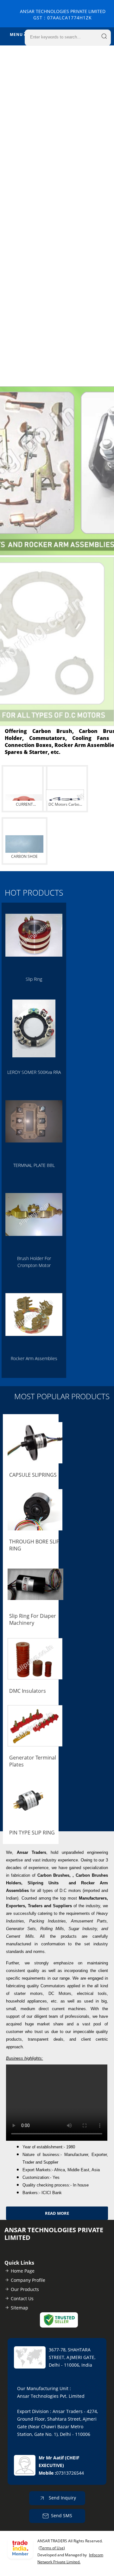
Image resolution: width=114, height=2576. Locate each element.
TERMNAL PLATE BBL (34, 1165)
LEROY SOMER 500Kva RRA (34, 1072)
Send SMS (62, 2515)
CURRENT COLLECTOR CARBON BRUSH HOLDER (24, 805)
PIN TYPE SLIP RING (32, 1833)
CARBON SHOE (24, 856)
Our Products (25, 2289)
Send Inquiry (62, 2497)
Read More (57, 2213)
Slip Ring (34, 979)
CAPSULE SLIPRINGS (33, 1475)
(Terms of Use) (52, 2548)
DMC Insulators (28, 1691)
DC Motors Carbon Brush (65, 805)
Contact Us (22, 2298)
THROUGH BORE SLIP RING (34, 1545)
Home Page (23, 2271)
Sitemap (19, 2308)
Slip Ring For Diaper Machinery (33, 1619)
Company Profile (28, 2280)
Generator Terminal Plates (33, 1761)
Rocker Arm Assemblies (34, 1358)
